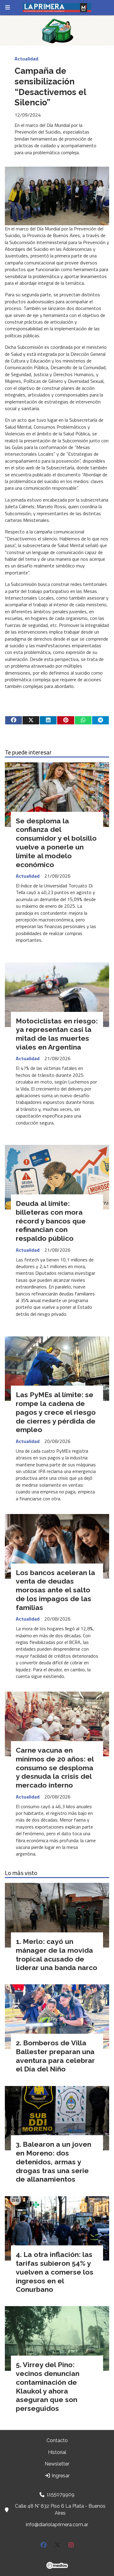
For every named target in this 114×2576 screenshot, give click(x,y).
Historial (57, 2452)
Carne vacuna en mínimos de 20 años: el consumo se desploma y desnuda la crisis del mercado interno (55, 1768)
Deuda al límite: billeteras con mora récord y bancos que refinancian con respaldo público (51, 1221)
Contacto (57, 2440)
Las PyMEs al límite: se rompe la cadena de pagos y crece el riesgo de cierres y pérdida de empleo (56, 1412)
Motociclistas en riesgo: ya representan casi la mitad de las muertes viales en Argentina (57, 1034)
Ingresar (60, 2476)
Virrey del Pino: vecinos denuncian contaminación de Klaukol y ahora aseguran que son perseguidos (48, 2386)
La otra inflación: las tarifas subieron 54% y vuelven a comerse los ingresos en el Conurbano (55, 2272)
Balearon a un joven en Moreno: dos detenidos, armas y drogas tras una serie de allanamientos (54, 2162)
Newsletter (57, 2464)
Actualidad (26, 59)
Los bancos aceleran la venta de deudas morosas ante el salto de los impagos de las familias (55, 1590)
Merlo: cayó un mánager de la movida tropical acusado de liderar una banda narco (57, 1954)
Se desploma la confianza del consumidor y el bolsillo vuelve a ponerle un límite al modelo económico (56, 843)
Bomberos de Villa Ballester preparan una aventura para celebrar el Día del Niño (55, 2056)
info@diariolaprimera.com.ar (57, 2525)
